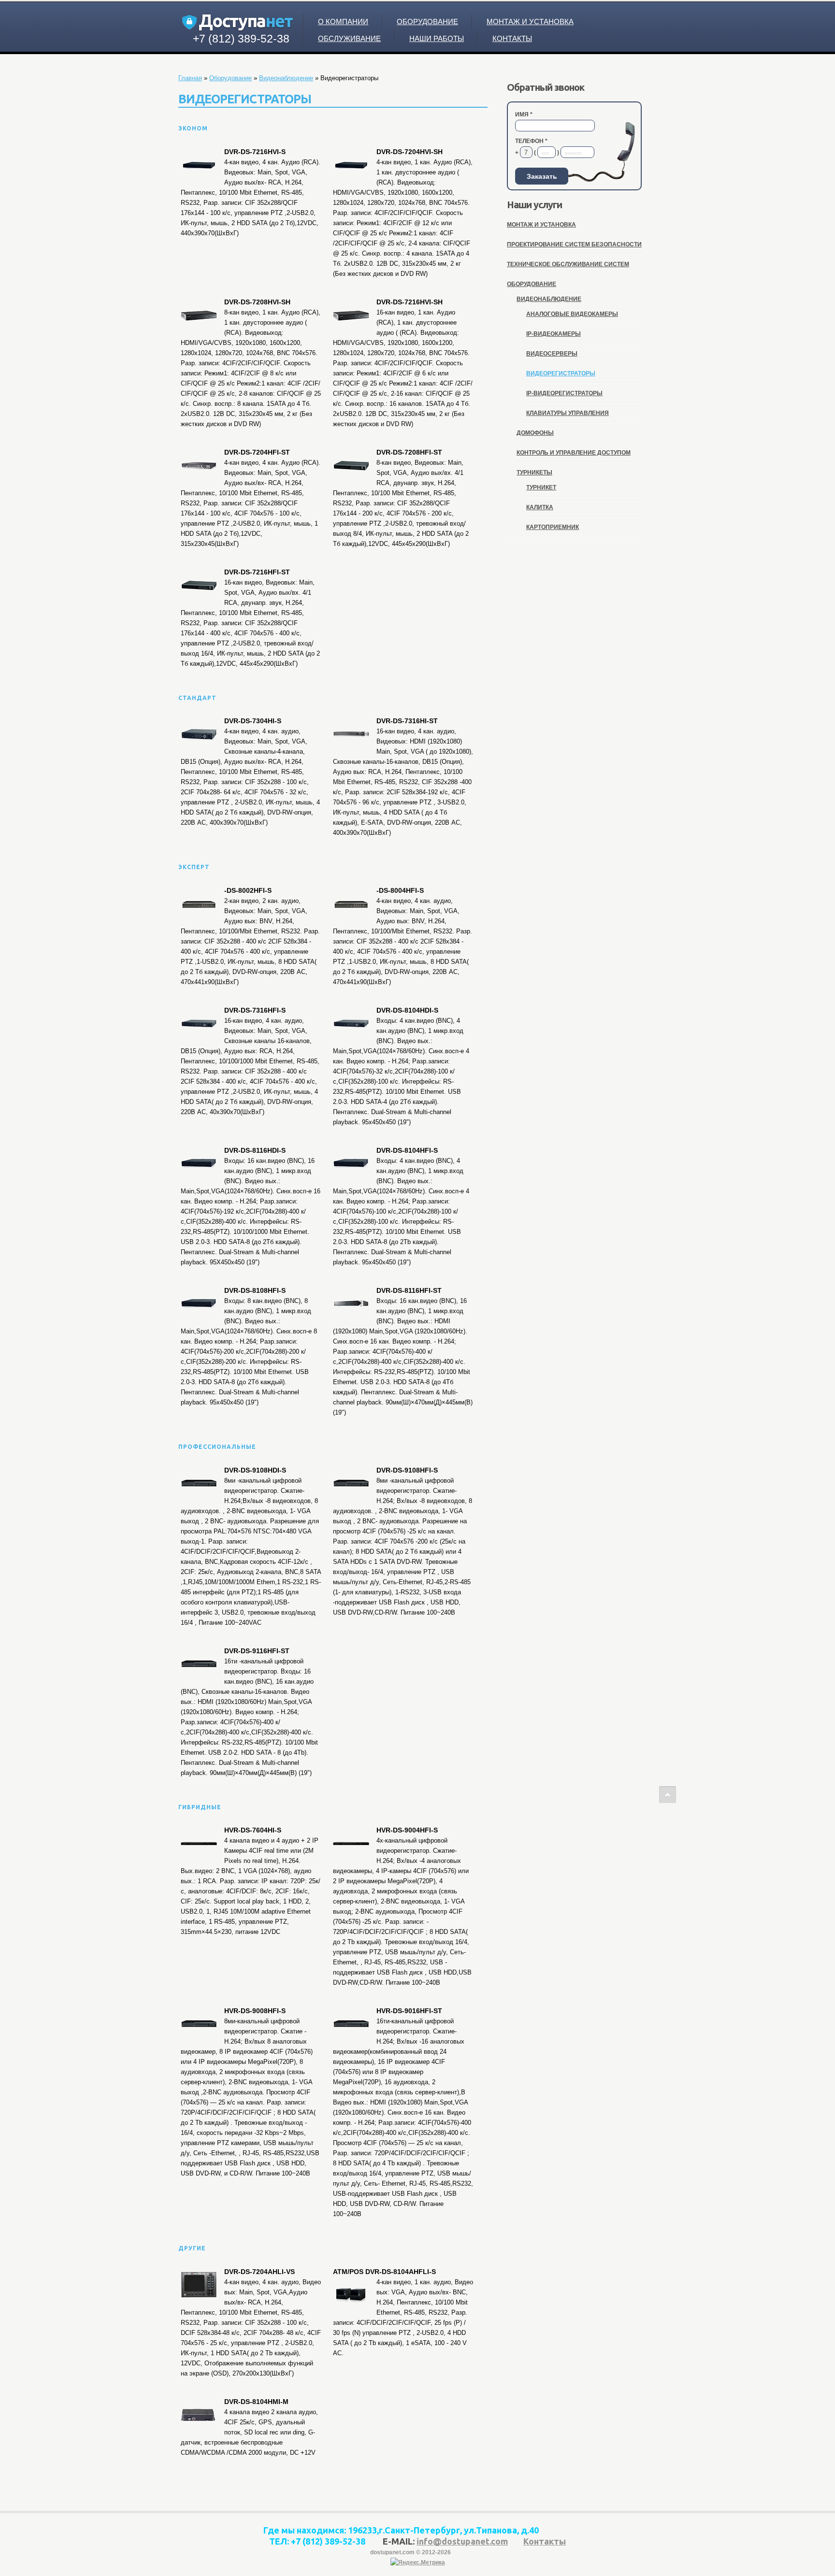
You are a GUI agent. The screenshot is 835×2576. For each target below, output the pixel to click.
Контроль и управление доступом (574, 453)
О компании (343, 21)
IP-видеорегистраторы (564, 393)
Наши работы (437, 38)
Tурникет (541, 487)
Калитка (540, 507)
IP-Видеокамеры (554, 334)
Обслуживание (349, 38)
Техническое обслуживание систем (568, 264)
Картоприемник (553, 527)
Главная (190, 78)
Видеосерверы (552, 354)
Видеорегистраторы (561, 373)
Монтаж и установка (530, 21)
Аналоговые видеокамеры (572, 314)
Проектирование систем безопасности (574, 244)
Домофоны (535, 433)
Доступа (245, 21)
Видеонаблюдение (286, 78)
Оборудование (427, 21)
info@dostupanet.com (462, 2541)
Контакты (512, 38)
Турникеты (534, 472)
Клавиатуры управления (568, 413)
